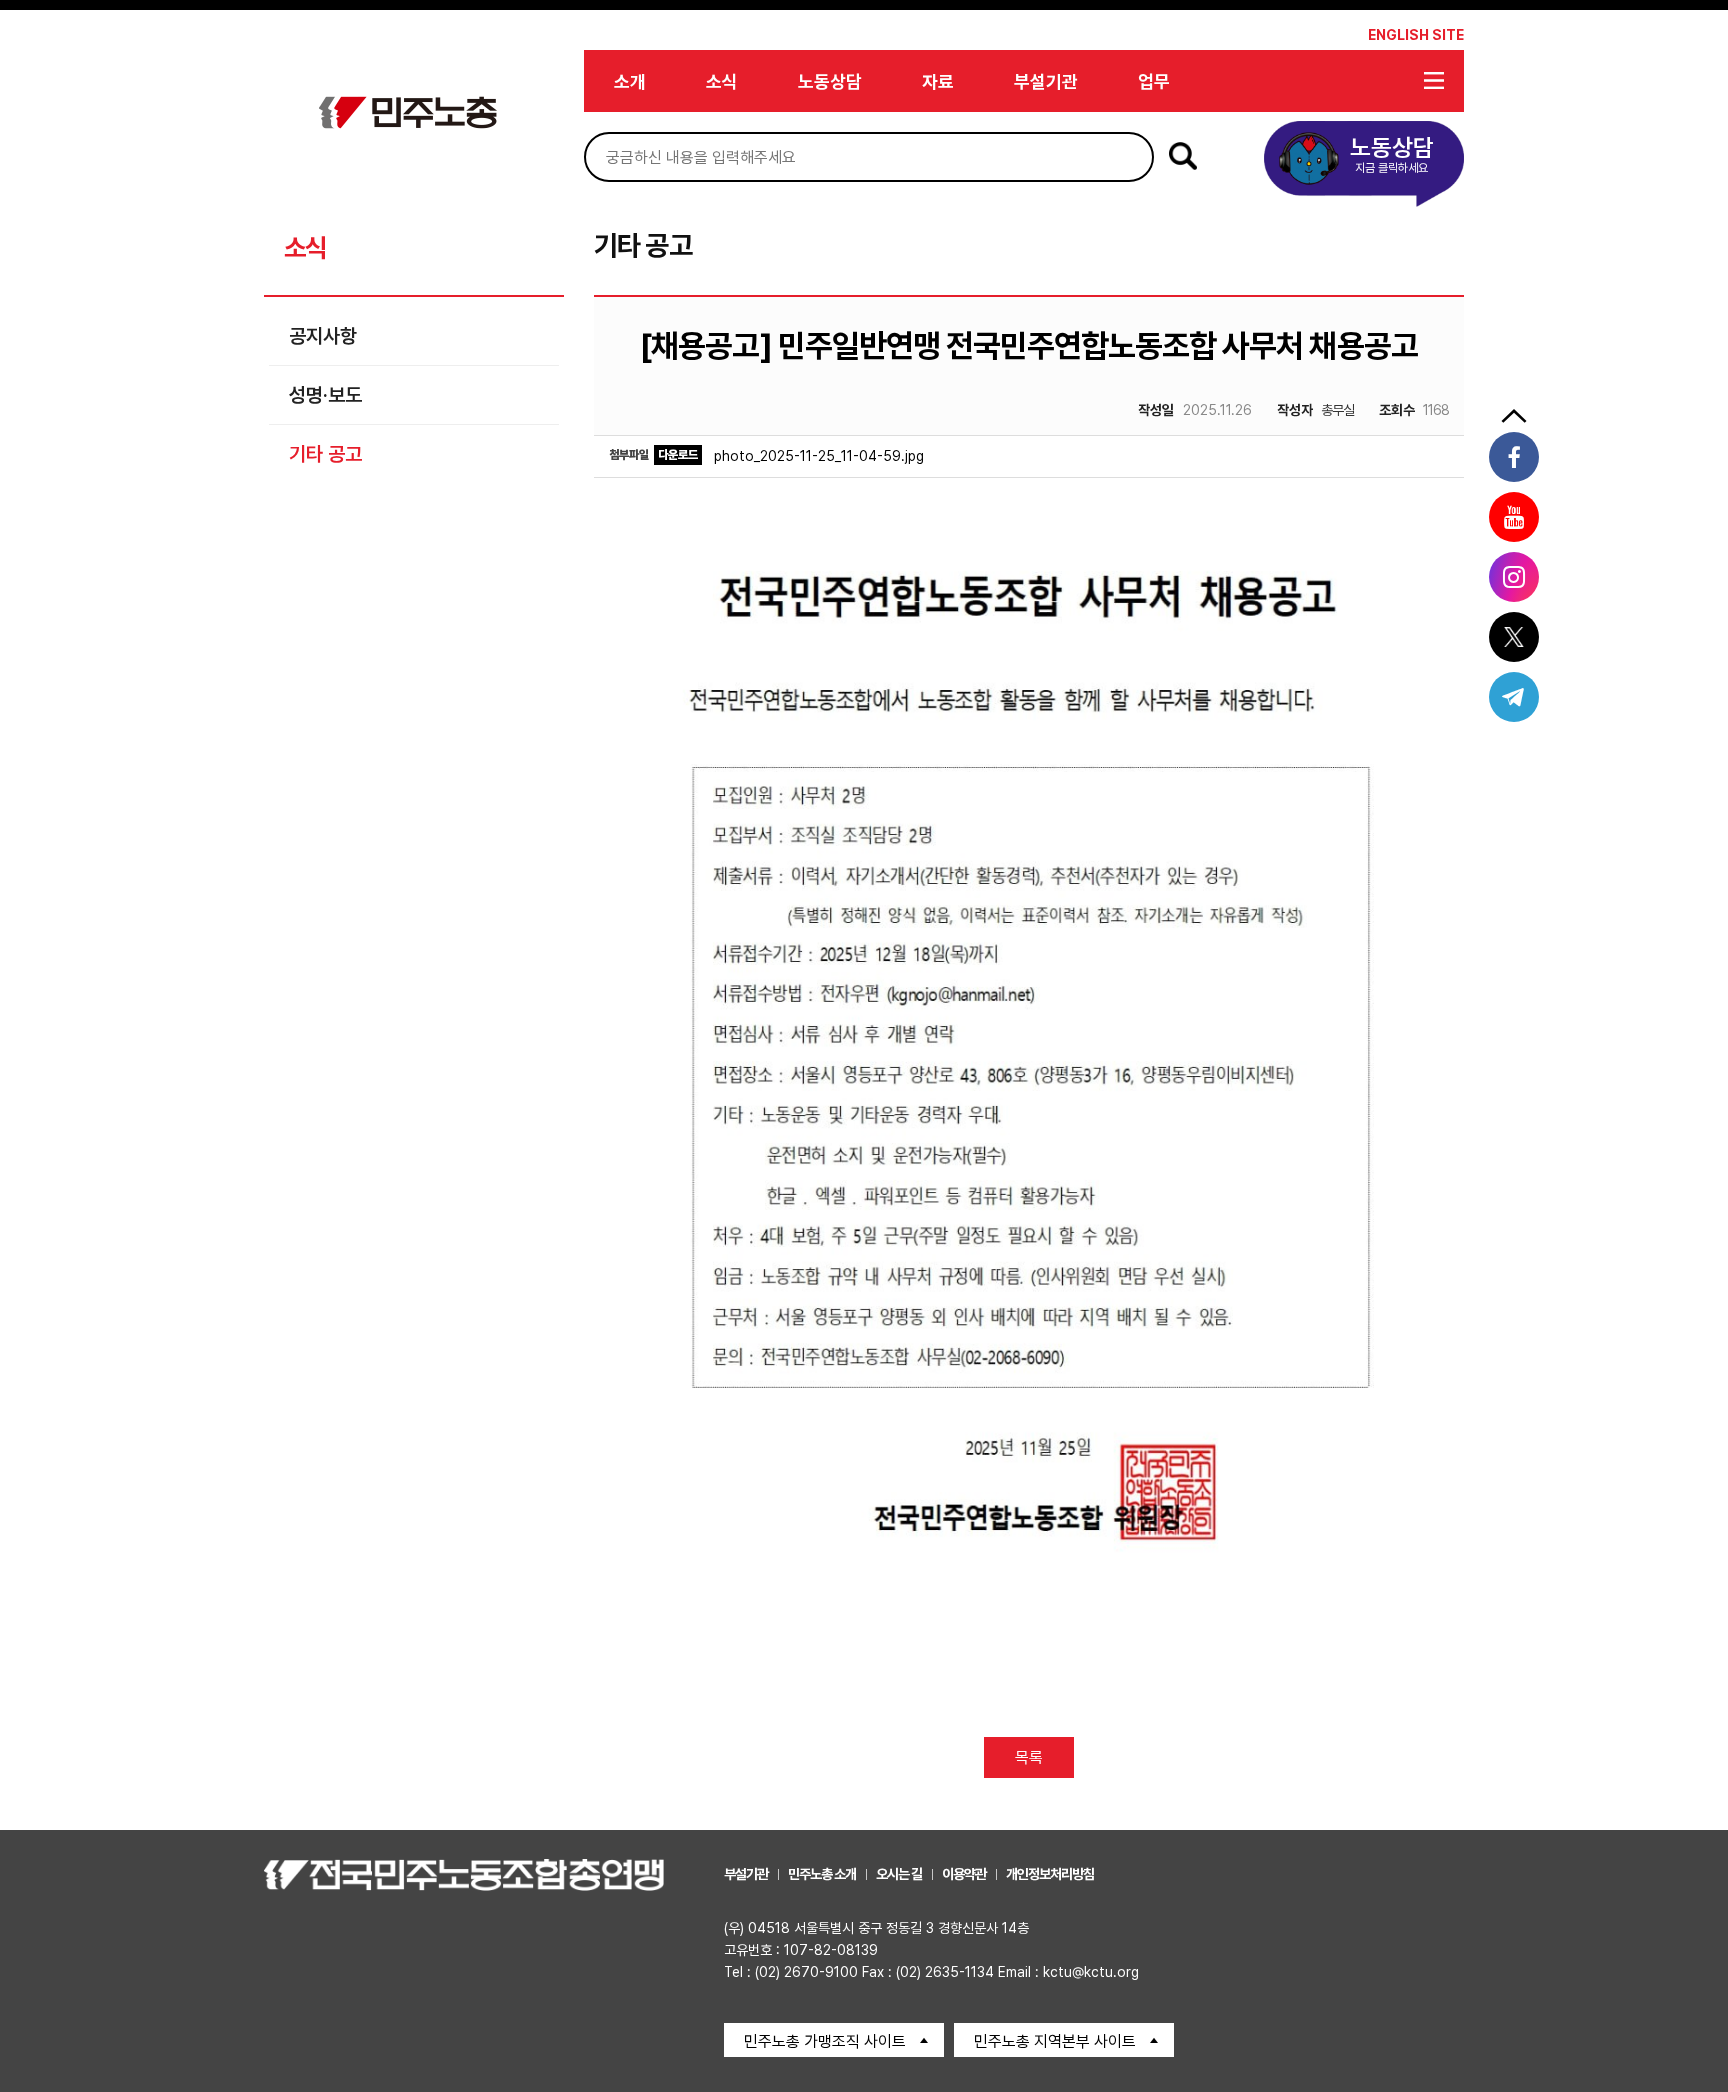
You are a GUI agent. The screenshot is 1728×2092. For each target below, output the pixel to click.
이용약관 (964, 1874)
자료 (938, 81)
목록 (1029, 1757)
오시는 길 (899, 1874)
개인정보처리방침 (1050, 1874)
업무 (1154, 81)
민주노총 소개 (822, 1874)
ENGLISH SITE (1416, 35)
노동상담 (830, 81)
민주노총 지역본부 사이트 (1055, 2041)
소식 (722, 81)
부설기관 (1046, 81)
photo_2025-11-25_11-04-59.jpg (819, 456)
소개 (630, 81)
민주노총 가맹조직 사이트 (825, 2041)
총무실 (1315, 410)
